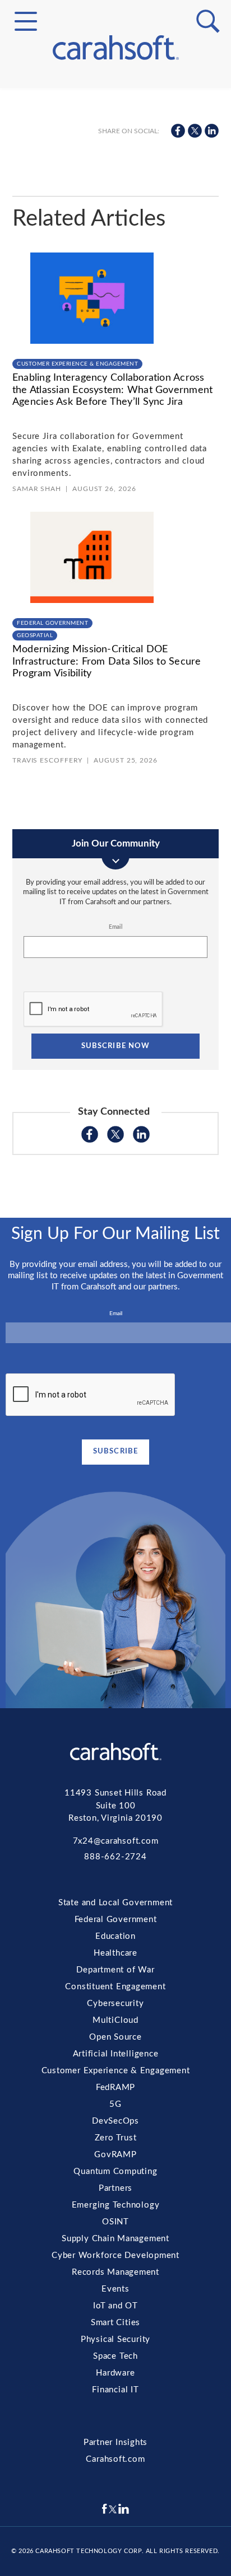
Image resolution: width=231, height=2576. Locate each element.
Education (115, 1936)
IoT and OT (115, 385)
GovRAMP (116, 264)
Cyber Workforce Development (115, 345)
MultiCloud (115, 157)
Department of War (115, 1970)
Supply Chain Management (116, 331)
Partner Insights (115, 2442)
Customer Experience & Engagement (116, 198)
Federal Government (115, 121)
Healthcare (115, 1953)
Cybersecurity (116, 144)
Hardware (115, 438)
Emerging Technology (115, 305)
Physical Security (115, 412)
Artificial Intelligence (115, 184)
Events (116, 372)
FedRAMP (115, 211)
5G (116, 224)
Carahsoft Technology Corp (88, 2551)
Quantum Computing (115, 278)
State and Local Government (116, 108)
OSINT (115, 318)
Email (115, 927)
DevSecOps (115, 237)
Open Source (116, 171)
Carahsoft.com (115, 2459)
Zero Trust (115, 251)
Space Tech (115, 426)
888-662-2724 (115, 1857)
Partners (115, 291)
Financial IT (115, 452)
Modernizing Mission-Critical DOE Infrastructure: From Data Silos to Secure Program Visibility (107, 661)
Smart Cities (116, 399)
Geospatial (35, 635)
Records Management (115, 358)
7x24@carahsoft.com (116, 1841)
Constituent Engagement (115, 130)
